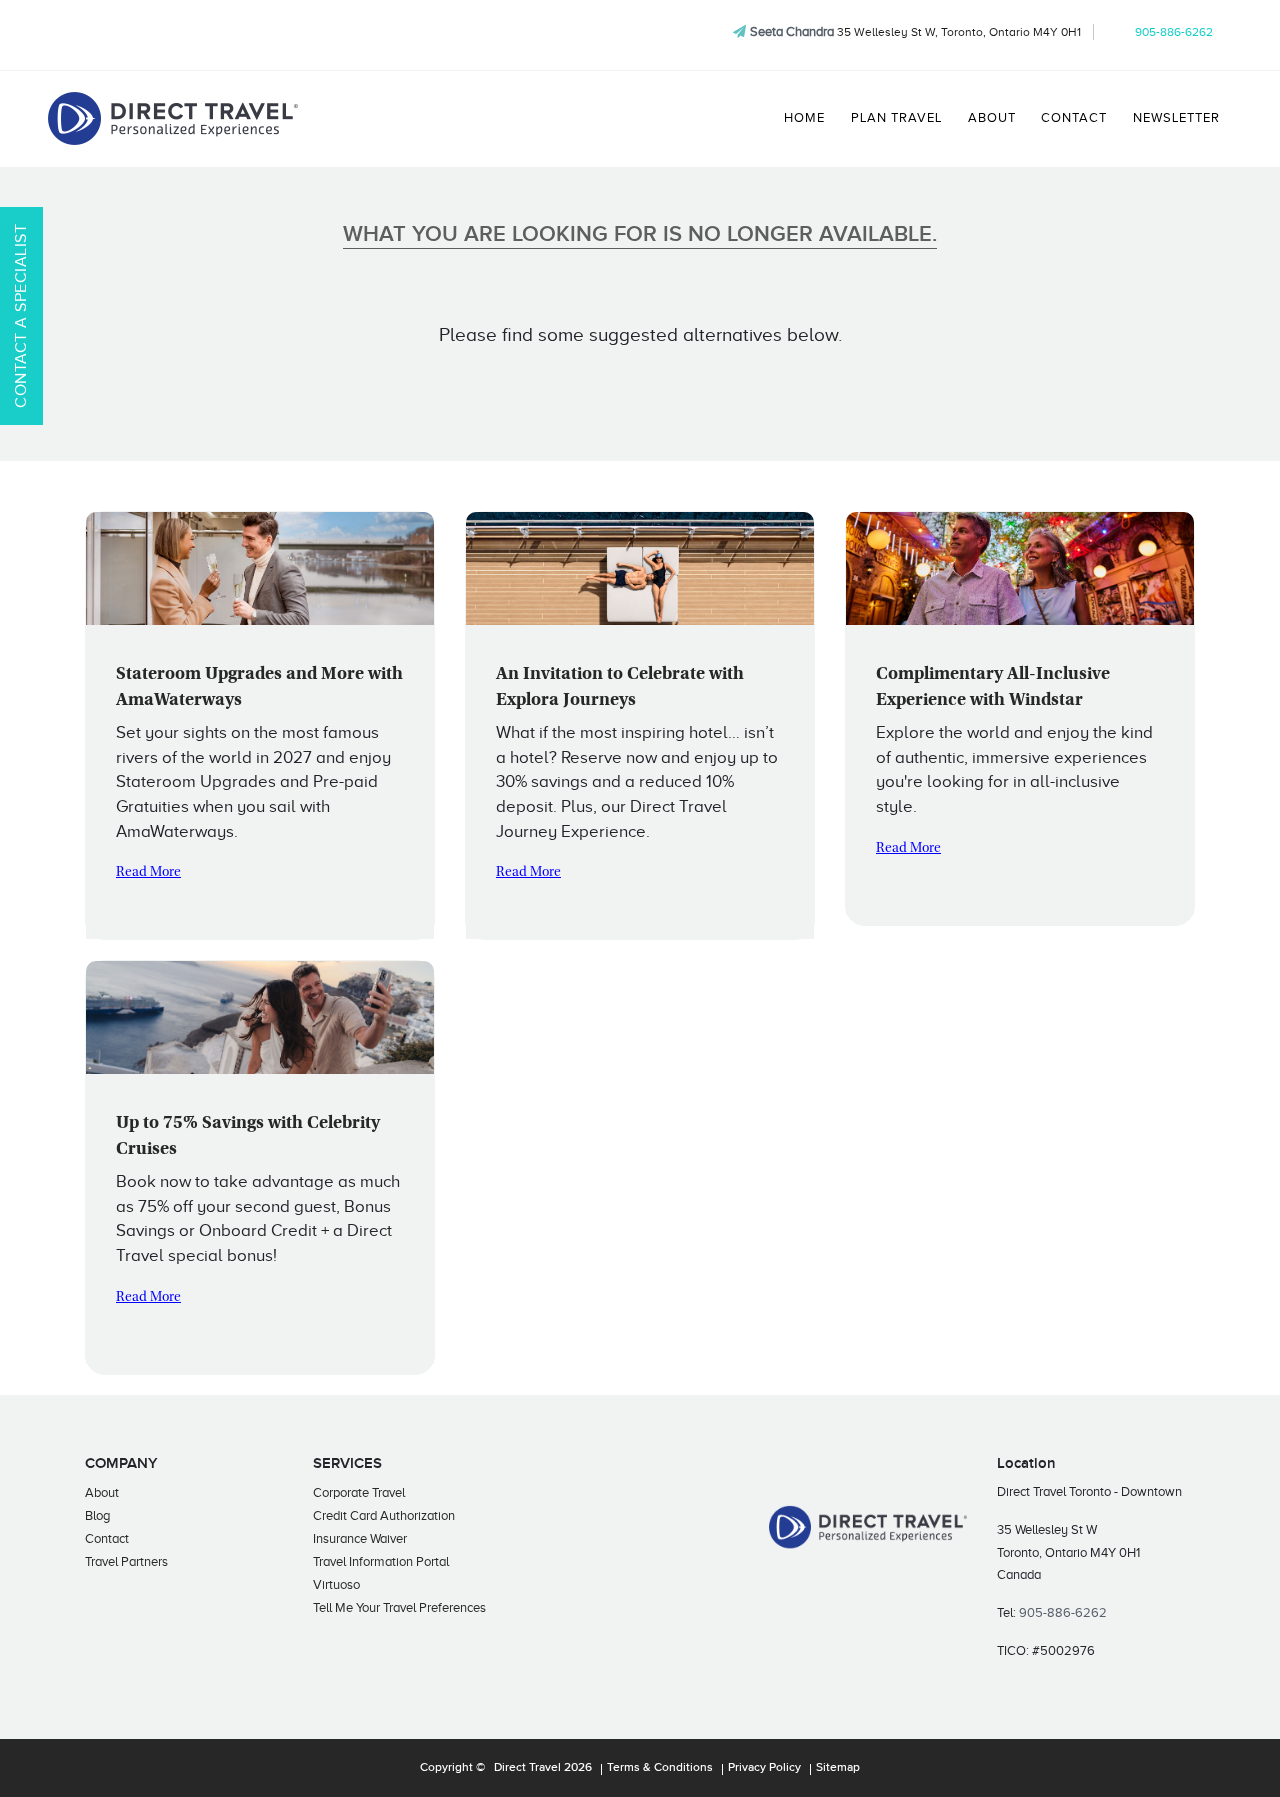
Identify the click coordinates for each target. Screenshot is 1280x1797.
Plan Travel (896, 118)
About (992, 118)
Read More (148, 873)
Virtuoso (336, 1584)
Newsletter (1176, 118)
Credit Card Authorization (384, 1515)
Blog (97, 1515)
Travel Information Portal (381, 1561)
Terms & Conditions (660, 1768)
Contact (1074, 118)
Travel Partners (126, 1561)
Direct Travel (527, 1768)
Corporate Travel (359, 1492)
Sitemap (838, 1768)
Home (804, 118)
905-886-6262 (1174, 32)
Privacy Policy (764, 1768)
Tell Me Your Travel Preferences (399, 1607)
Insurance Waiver (360, 1538)
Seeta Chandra (792, 31)
